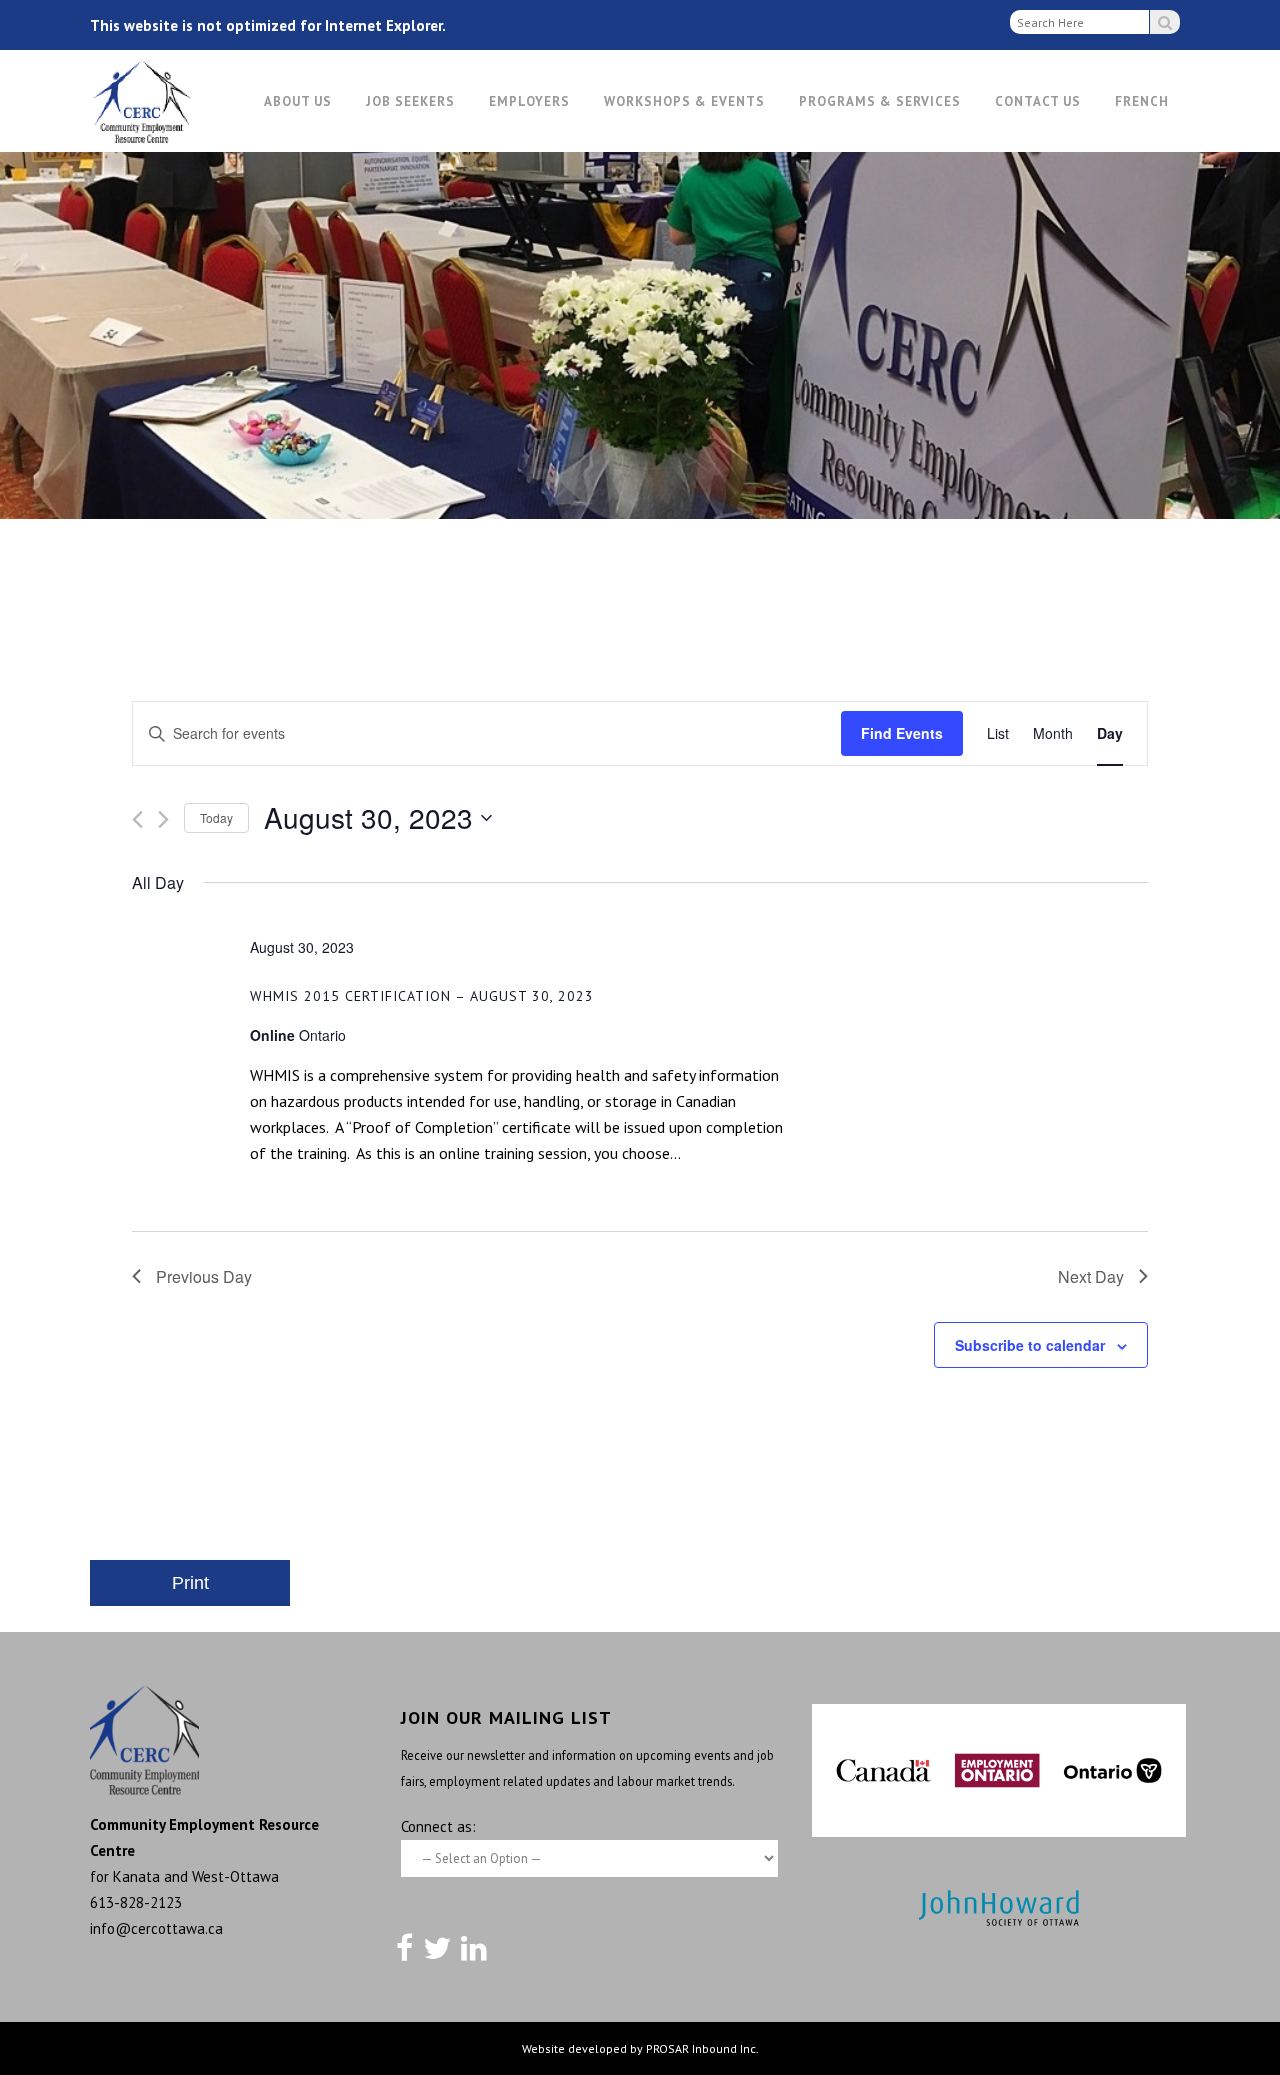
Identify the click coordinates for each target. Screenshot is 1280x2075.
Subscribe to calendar (1030, 1345)
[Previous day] (137, 819)
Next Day (1091, 1276)
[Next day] (163, 819)
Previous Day (204, 1276)
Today (216, 817)
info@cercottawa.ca (156, 1928)
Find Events (902, 733)
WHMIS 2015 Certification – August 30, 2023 (422, 996)
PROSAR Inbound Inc (701, 2048)
